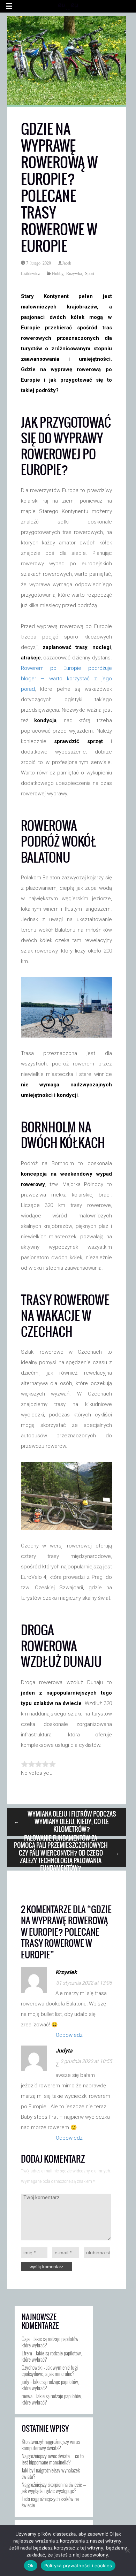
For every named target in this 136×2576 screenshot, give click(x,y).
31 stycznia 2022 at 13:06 (84, 1983)
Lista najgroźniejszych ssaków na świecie (50, 2502)
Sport (90, 273)
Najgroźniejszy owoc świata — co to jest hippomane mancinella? (53, 2459)
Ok (31, 2566)
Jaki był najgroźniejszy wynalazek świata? (51, 2473)
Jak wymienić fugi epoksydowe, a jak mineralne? (50, 2370)
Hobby (58, 273)
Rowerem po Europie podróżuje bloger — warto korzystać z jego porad (66, 679)
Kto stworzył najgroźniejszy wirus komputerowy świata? (51, 2445)
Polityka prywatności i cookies (78, 2566)
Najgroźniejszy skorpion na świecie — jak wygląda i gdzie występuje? (54, 2487)
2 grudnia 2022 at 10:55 (86, 2061)
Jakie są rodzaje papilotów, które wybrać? (51, 2342)
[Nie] (127, 2551)
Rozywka (74, 273)
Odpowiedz (69, 2035)
